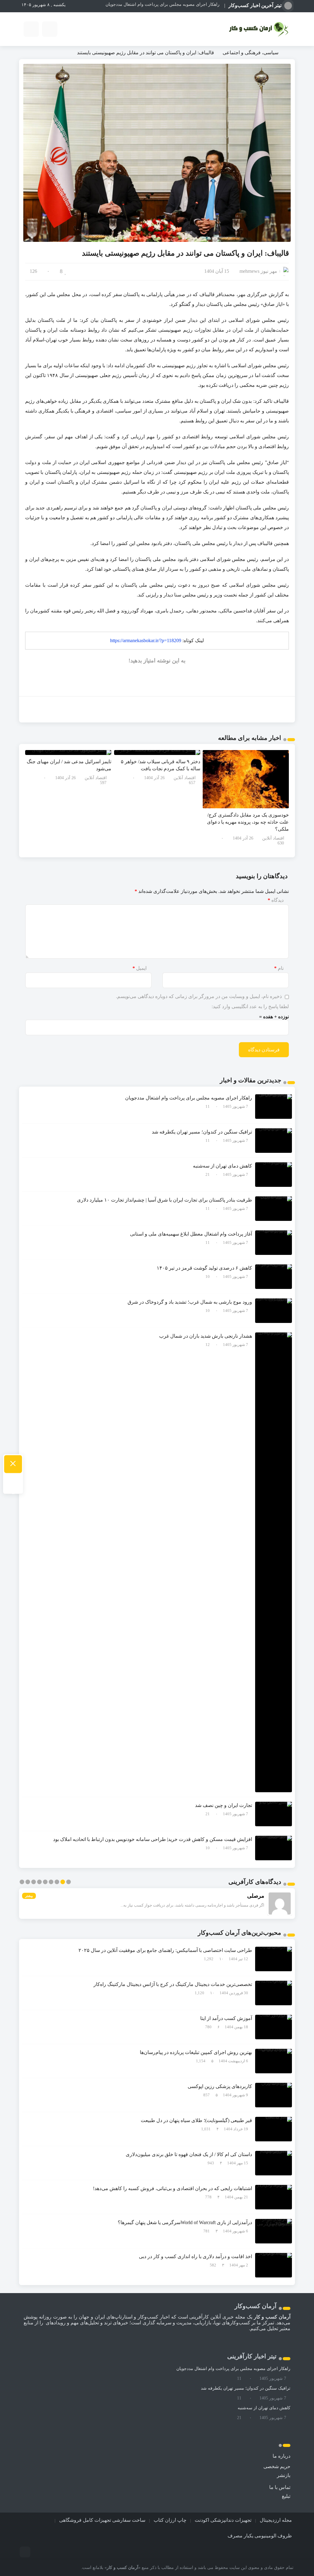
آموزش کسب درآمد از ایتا (226, 2018)
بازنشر (284, 2475)
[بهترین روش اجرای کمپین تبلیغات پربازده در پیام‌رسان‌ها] (274, 2061)
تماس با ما (280, 2487)
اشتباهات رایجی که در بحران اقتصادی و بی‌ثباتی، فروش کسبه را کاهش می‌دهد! (172, 2188)
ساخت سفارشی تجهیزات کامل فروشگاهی (102, 2520)
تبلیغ (286, 2496)
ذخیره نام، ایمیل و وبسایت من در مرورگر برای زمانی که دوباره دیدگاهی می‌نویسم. (199, 996)
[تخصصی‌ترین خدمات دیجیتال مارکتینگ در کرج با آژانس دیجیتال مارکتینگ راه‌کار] (274, 1993)
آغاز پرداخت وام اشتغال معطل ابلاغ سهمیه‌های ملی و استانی (191, 1234)
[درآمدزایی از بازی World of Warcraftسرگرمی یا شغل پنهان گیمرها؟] (274, 2231)
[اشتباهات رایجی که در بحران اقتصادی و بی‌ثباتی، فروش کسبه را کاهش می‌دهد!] (274, 2197)
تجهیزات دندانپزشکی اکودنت (223, 2520)
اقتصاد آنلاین (273, 838)
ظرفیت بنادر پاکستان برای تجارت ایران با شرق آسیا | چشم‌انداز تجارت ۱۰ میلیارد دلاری (165, 1200)
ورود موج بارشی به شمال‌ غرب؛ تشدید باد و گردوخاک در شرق (190, 1302)
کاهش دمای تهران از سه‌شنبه (222, 1166)
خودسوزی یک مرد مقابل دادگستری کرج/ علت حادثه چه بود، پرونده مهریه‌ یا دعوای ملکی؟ (248, 822)
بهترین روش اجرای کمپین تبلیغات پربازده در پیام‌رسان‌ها (196, 2052)
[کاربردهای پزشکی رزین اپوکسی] (274, 2095)
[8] (66, 271)
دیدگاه (276, 900)
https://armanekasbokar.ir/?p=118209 (146, 640)
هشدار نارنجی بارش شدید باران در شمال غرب (206, 1336)
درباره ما (281, 2456)
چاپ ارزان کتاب (170, 2520)
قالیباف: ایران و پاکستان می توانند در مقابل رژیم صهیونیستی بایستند (185, 253)
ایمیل (140, 968)
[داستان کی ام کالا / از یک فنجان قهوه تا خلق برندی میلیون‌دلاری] (274, 2163)
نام (279, 968)
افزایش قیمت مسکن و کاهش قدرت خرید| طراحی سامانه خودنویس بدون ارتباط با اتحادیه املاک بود (153, 1839)
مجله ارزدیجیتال (276, 2520)
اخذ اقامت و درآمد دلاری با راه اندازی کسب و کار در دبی (195, 2256)
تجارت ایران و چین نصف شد (224, 1805)
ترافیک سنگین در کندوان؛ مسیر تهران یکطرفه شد (175, 4)
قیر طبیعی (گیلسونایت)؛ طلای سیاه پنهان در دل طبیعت (196, 2120)
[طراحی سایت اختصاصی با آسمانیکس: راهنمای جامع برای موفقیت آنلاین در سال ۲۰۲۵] (274, 1959)
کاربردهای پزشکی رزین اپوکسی (220, 2086)
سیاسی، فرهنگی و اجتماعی (251, 53)
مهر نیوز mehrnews (258, 271)
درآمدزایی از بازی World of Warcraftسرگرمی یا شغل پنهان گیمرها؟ (185, 2222)
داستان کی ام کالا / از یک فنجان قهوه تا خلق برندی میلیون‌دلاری (189, 2154)
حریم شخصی (277, 2466)
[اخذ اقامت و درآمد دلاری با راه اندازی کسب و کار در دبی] (274, 2265)
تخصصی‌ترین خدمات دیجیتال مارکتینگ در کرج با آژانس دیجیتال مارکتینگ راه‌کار (173, 1984)
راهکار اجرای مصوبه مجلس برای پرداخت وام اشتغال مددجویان (189, 1098)
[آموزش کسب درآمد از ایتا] (274, 2027)
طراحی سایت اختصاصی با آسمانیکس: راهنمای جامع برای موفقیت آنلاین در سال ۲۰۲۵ (165, 1950)
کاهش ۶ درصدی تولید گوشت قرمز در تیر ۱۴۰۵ (204, 1268)
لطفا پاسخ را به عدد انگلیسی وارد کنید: (250, 1006)
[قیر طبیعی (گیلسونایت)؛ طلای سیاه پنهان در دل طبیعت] (274, 2129)
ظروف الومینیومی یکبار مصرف (260, 2536)
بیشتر (29, 1896)
